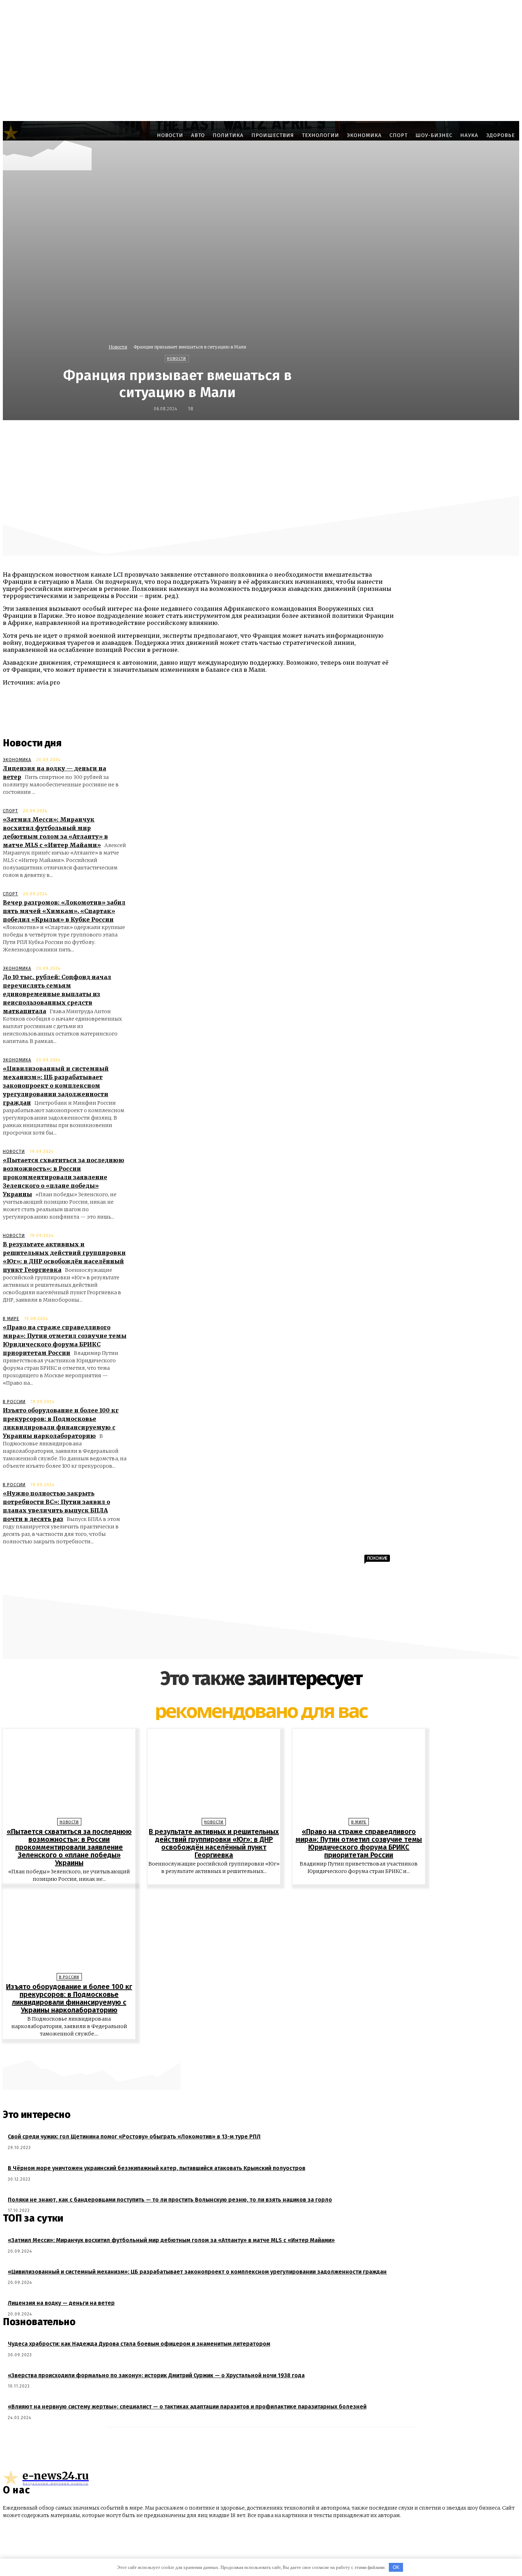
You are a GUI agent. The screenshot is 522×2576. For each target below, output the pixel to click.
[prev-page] (257, 2050)
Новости (118, 347)
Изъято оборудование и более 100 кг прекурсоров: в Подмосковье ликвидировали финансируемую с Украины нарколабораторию (69, 1998)
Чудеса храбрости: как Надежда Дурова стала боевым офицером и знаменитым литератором (139, 2344)
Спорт (10, 811)
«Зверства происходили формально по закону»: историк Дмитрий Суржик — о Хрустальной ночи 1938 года (156, 2375)
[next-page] (265, 2050)
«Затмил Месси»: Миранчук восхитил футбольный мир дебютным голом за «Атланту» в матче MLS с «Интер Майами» (171, 2240)
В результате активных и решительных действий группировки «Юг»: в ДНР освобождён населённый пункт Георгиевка (214, 1843)
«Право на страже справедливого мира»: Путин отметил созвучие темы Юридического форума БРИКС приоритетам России (359, 1843)
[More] (435, 435)
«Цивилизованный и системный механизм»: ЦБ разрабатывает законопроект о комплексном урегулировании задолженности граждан (56, 1086)
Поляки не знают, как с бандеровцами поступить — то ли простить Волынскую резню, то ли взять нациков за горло (170, 2200)
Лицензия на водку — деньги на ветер (61, 2303)
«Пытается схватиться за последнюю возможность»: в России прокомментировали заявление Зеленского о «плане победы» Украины (64, 1177)
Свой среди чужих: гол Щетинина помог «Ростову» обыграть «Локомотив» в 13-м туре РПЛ (134, 2136)
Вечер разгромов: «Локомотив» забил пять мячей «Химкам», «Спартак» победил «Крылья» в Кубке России (64, 911)
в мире (11, 1319)
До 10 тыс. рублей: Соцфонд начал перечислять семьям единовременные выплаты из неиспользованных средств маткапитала (57, 994)
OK (396, 2567)
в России (14, 1402)
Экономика (17, 760)
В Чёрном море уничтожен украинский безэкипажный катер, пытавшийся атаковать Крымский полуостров (157, 2168)
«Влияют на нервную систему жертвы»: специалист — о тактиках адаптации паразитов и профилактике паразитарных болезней (187, 2407)
